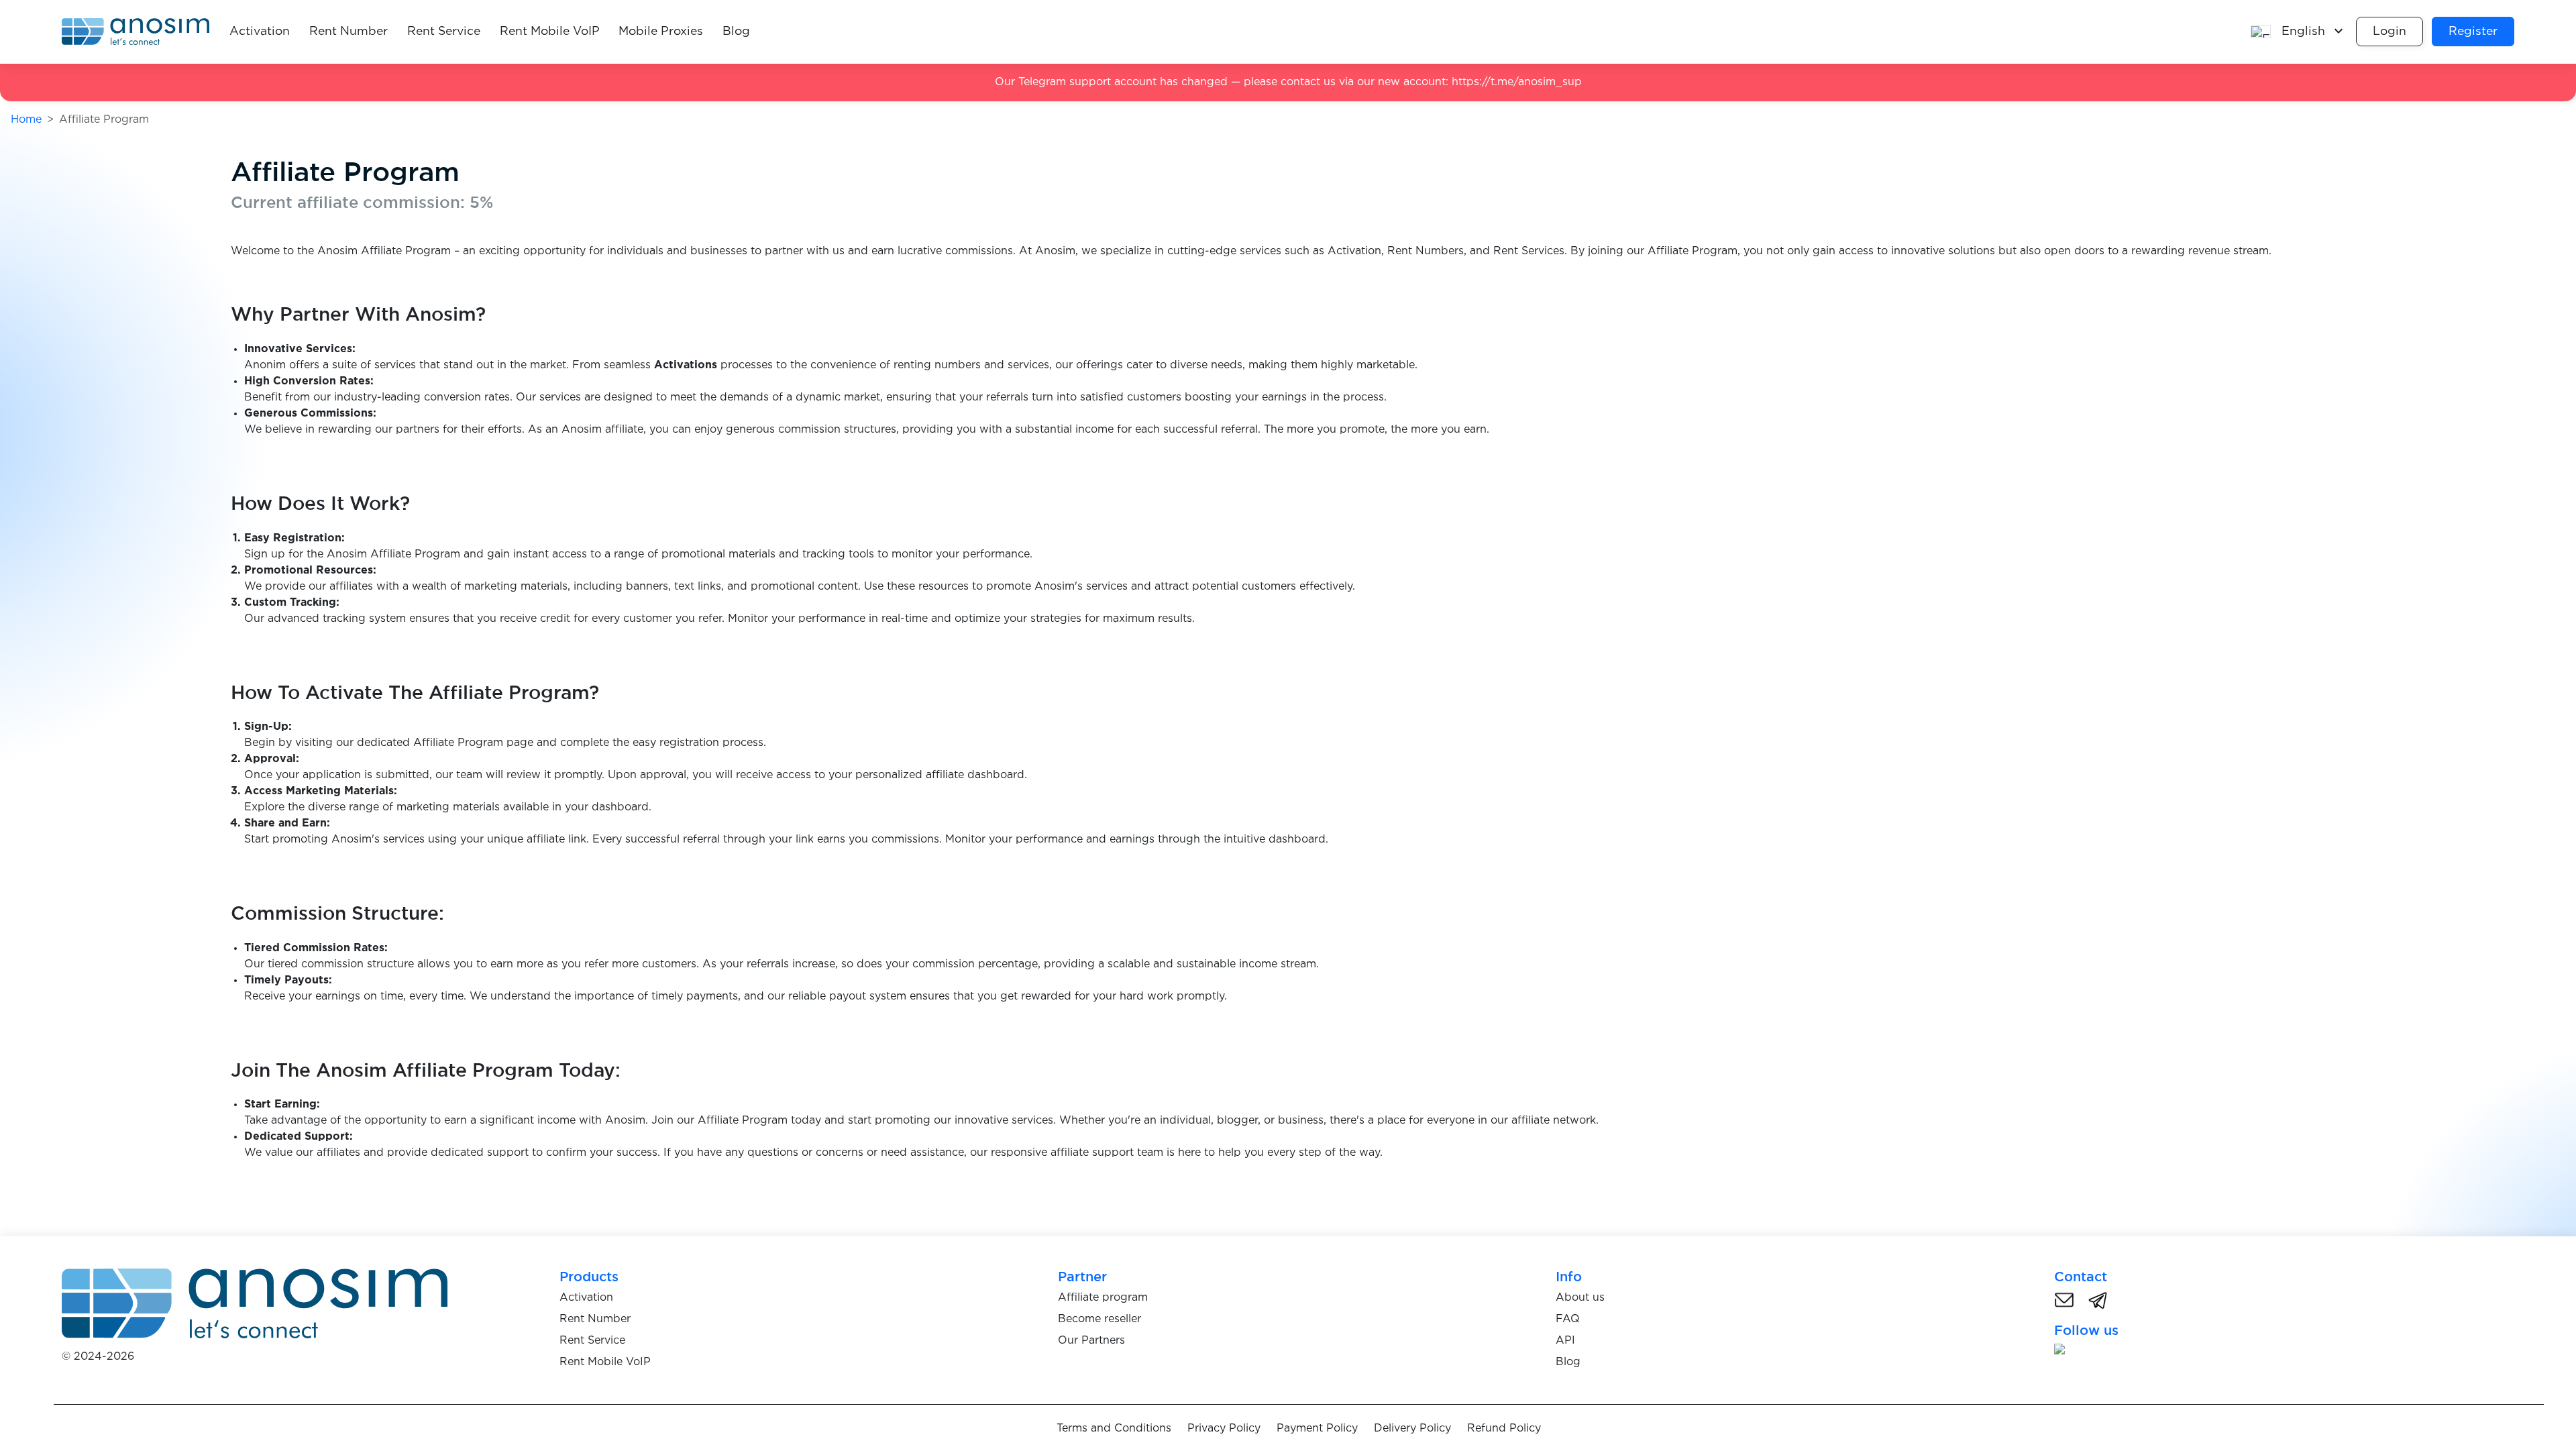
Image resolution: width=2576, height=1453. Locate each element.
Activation (260, 32)
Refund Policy (1504, 1429)
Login (2390, 32)
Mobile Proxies (661, 32)
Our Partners (1091, 1341)
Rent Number (348, 32)
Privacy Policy (1224, 1429)
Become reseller (1099, 1319)
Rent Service (444, 32)
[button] (2298, 32)
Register (2473, 32)
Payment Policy (1317, 1429)
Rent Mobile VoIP (550, 32)
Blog (736, 32)
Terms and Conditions (1114, 1429)
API (1565, 1341)
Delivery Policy (1412, 1429)
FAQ (1568, 1319)
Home (26, 120)
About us (1580, 1298)
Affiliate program (1103, 1298)
